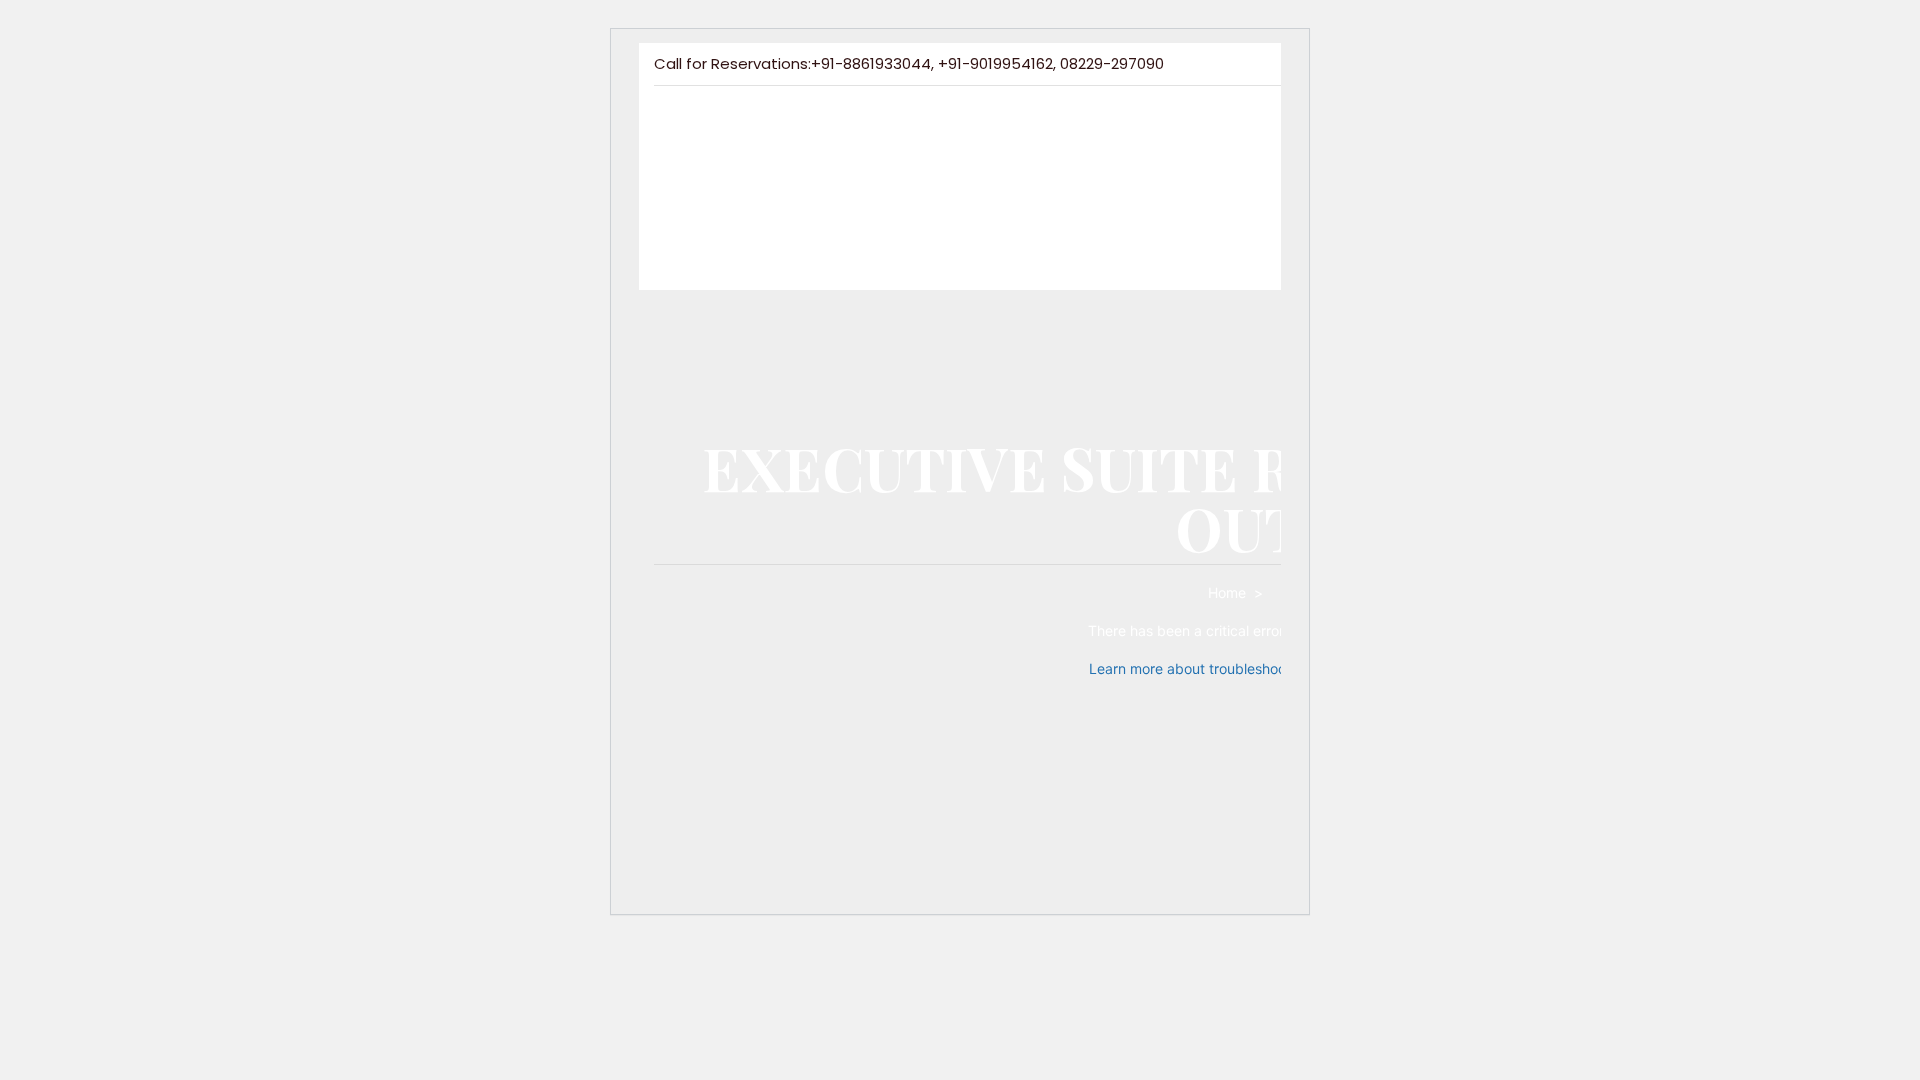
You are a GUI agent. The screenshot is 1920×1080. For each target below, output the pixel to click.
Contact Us (701, 211)
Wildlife (992, 153)
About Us (772, 153)
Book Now (843, 211)
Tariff (1177, 153)
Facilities (884, 153)
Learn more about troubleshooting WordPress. (1239, 668)
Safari (1088, 153)
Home (675, 153)
